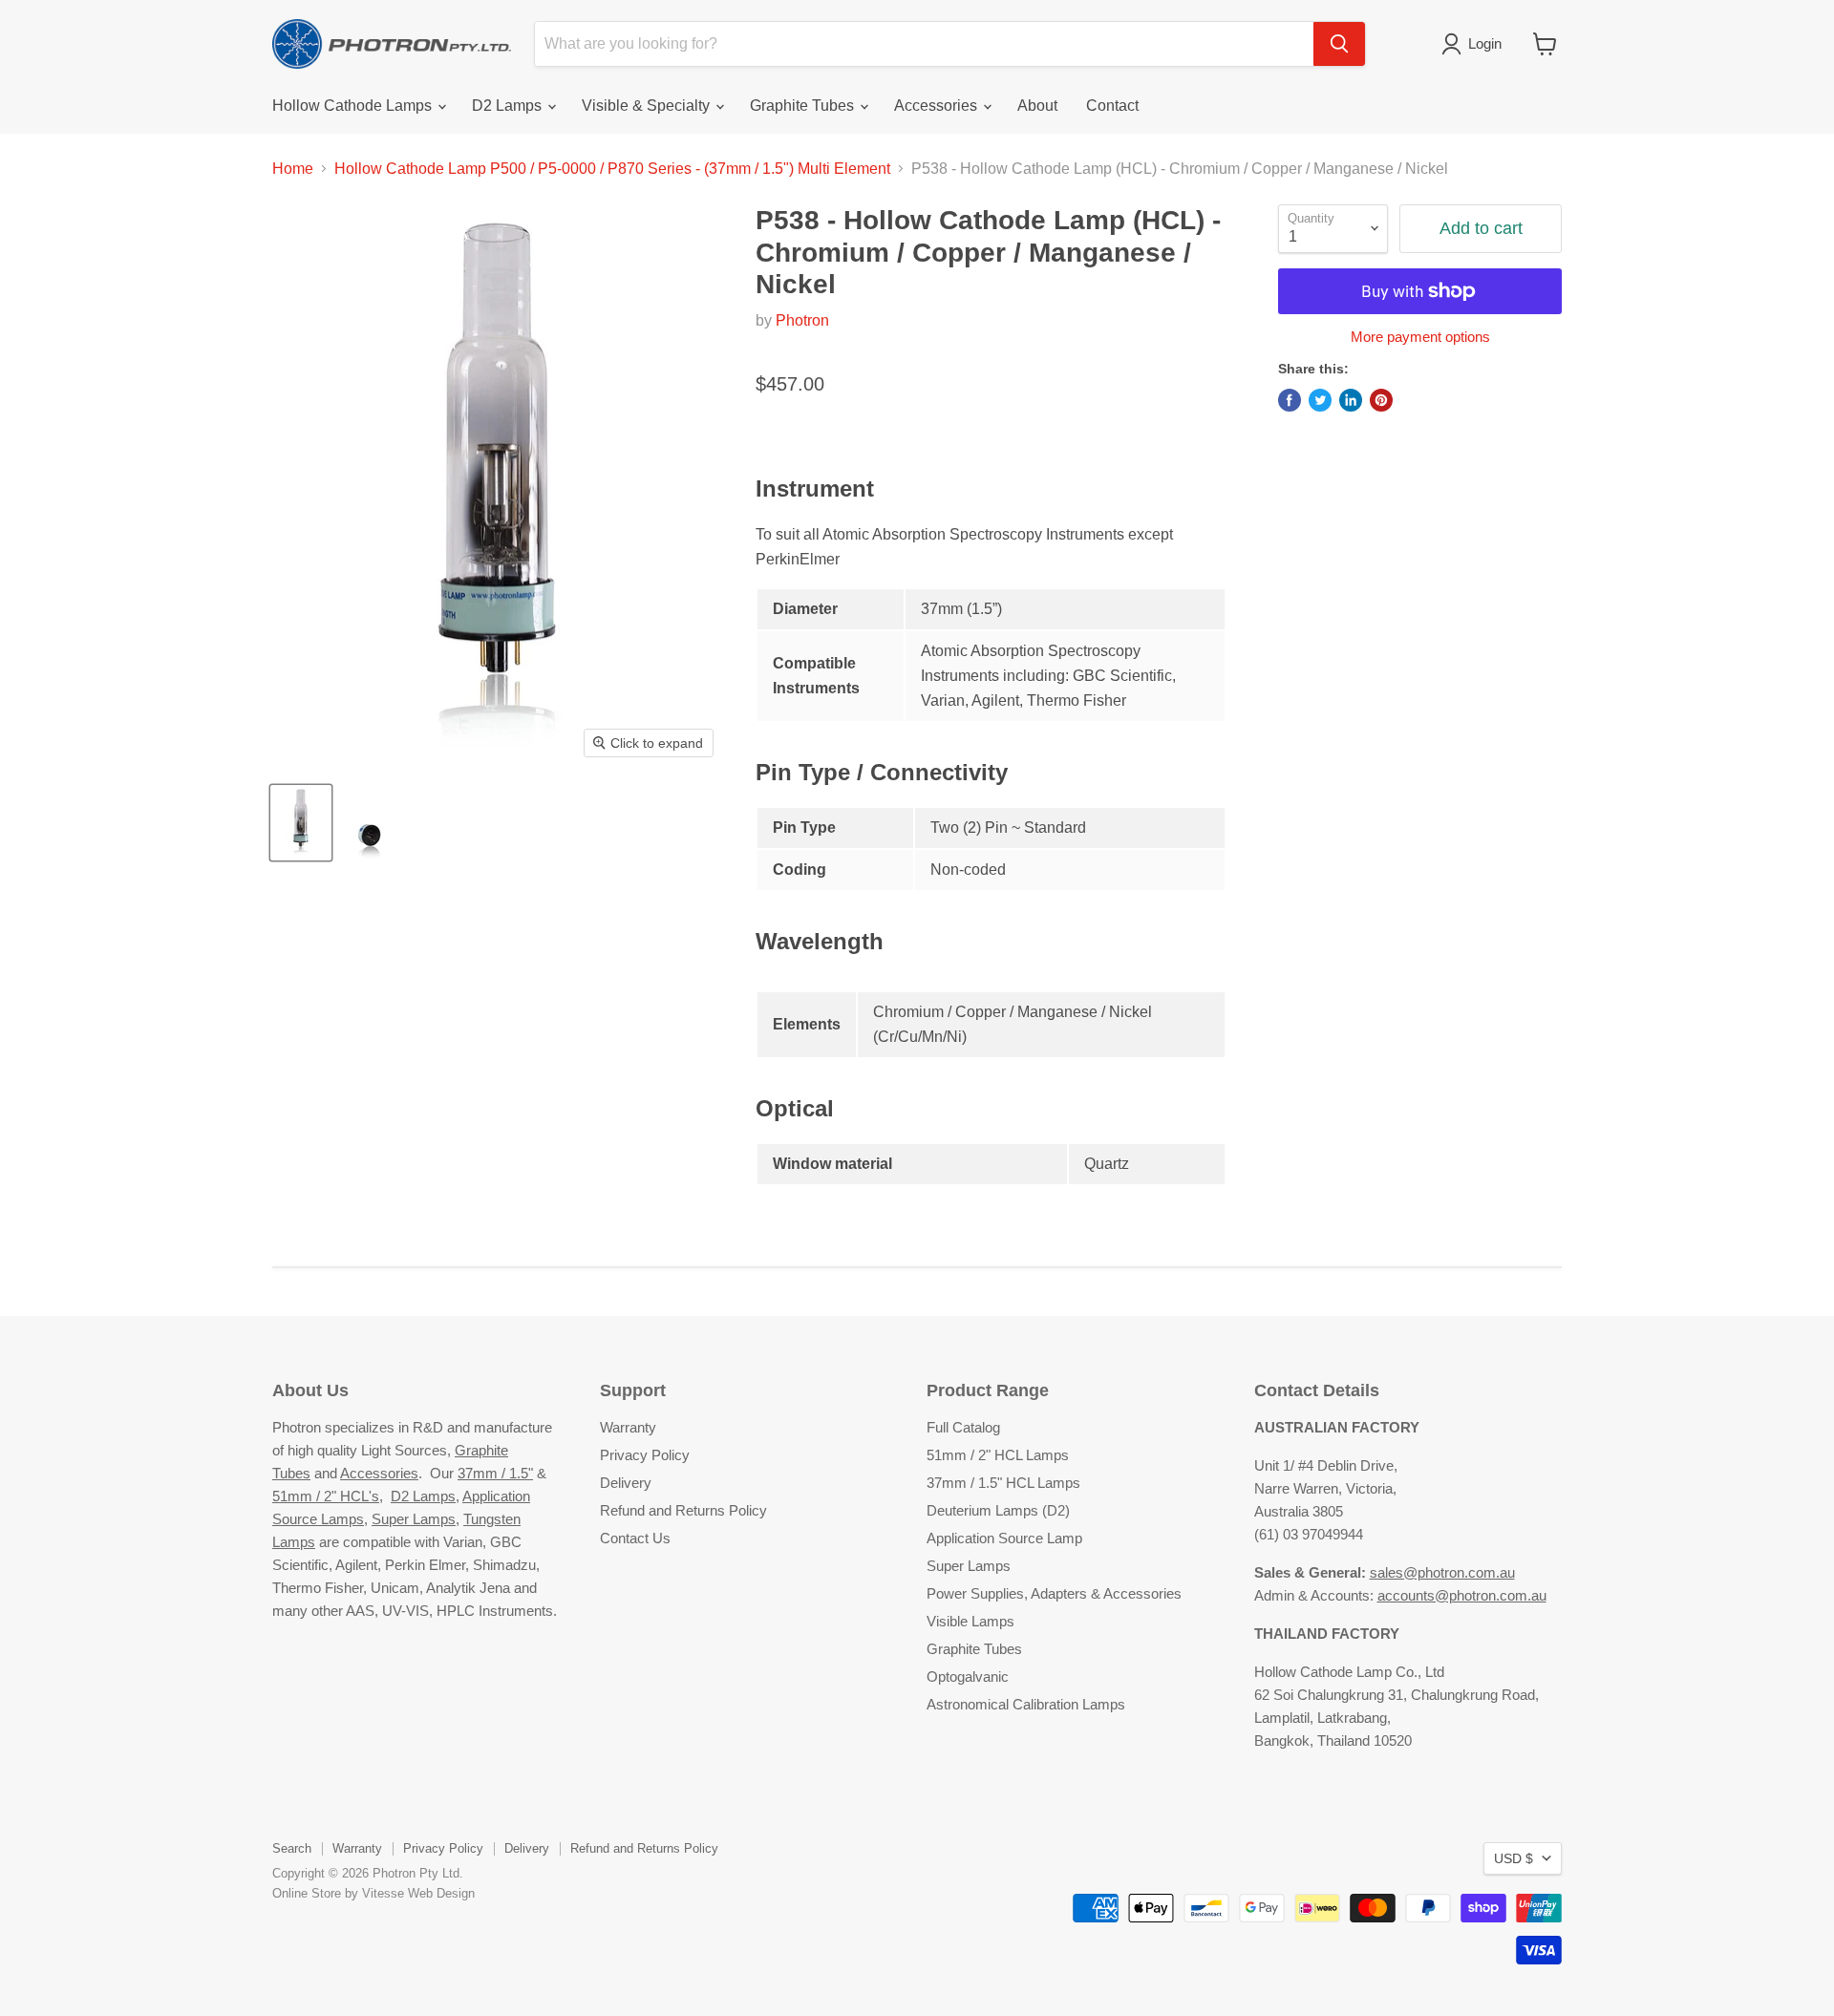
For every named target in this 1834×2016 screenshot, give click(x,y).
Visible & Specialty (648, 106)
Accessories (938, 106)
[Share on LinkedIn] (1351, 400)
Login (1485, 43)
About (1037, 106)
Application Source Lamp (1004, 1538)
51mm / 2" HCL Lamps (998, 1455)
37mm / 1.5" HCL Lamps (1003, 1483)
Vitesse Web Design (418, 1893)
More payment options (1420, 337)
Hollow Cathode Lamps (354, 106)
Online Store (307, 1893)
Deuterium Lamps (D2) (998, 1510)
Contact (1112, 106)
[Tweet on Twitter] (1320, 400)
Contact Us (635, 1538)
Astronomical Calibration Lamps (1026, 1704)
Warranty (628, 1427)
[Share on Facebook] (1290, 400)
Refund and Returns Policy (683, 1510)
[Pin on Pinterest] (1381, 400)
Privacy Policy (645, 1455)
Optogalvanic (968, 1676)
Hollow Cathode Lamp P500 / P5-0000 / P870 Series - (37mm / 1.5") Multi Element (612, 169)
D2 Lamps (509, 106)
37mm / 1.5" (495, 1473)
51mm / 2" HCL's (326, 1496)
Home (293, 169)
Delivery (626, 1483)
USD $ (1514, 1858)
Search (292, 1848)
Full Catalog (963, 1427)
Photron (802, 320)
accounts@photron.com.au (1462, 1595)
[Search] (1339, 44)
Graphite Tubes (804, 106)
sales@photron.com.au (1442, 1572)
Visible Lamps (970, 1621)
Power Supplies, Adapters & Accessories (1054, 1593)
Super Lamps (414, 1519)
